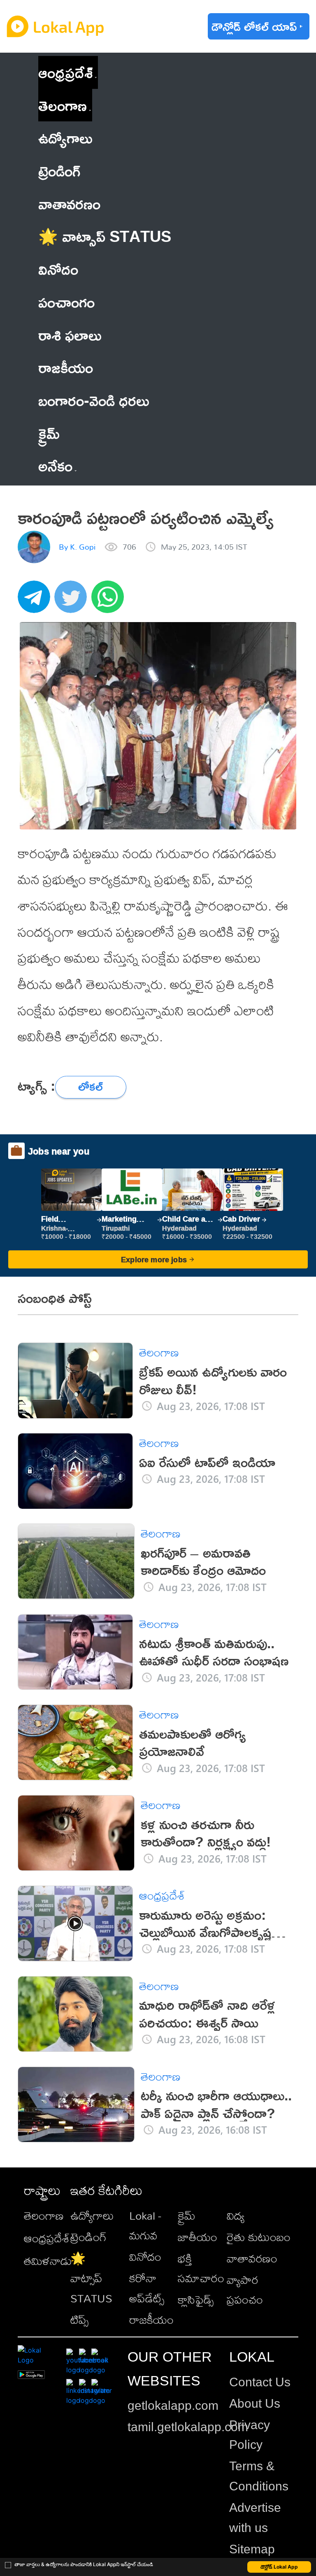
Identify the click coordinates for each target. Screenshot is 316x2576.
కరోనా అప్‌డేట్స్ (147, 2288)
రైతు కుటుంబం (259, 2237)
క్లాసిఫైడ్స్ (196, 2299)
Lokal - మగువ (145, 2225)
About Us (255, 2403)
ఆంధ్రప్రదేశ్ (65, 72)
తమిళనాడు (48, 2261)
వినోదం (145, 2257)
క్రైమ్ (187, 2215)
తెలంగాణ (63, 105)
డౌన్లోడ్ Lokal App (279, 2567)
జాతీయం (197, 2237)
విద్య (236, 2215)
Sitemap (252, 2549)
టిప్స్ (79, 2319)
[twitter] (73, 601)
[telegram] (36, 601)
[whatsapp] (110, 601)
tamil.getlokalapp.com (188, 2427)
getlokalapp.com (173, 2405)
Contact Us (260, 2382)
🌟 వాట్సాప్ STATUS (91, 2278)
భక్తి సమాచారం (201, 2268)
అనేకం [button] (55, 466)
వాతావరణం (252, 2258)
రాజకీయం (151, 2319)
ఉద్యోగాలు (92, 2215)
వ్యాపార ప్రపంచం (245, 2290)
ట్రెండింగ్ (88, 2237)
